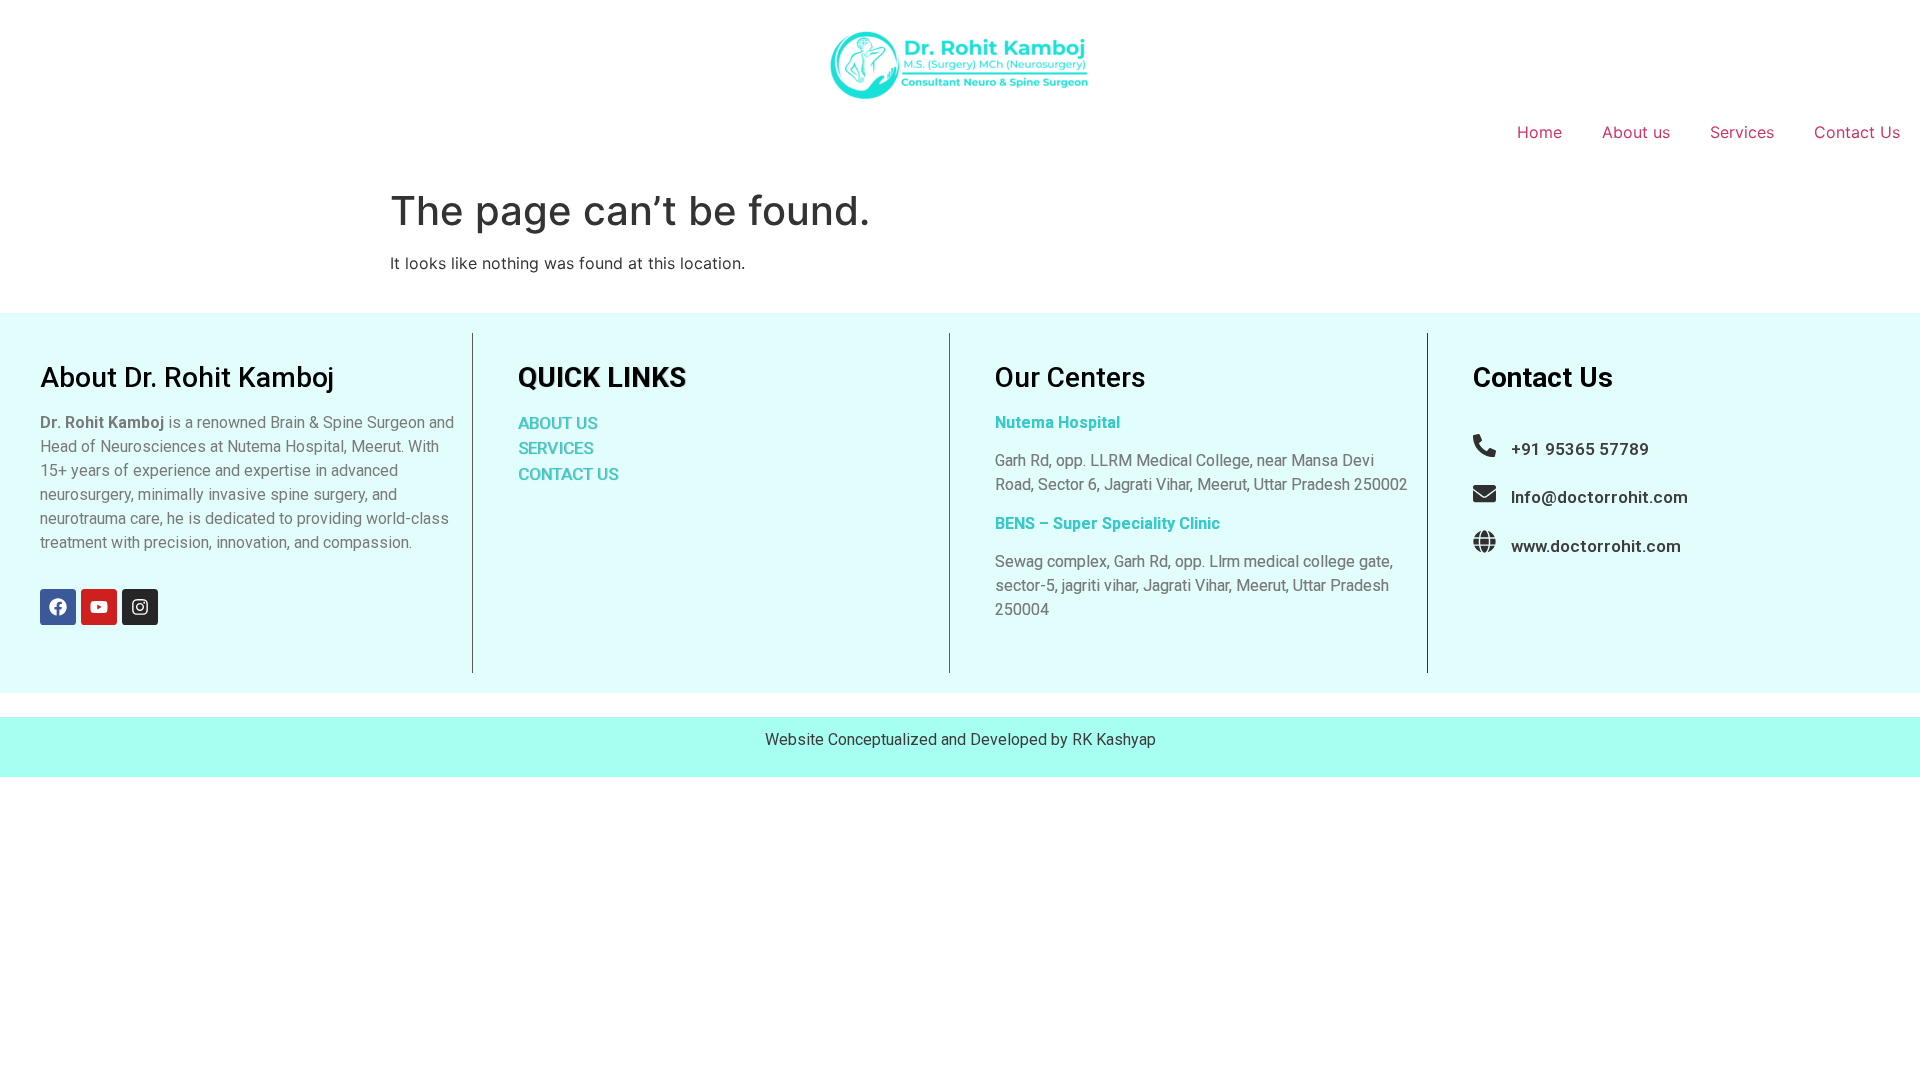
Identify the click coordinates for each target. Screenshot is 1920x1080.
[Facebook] (58, 607)
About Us (557, 423)
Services (1742, 132)
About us (1636, 132)
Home (1539, 132)
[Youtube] (99, 607)
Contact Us (1857, 132)
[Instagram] (140, 607)
